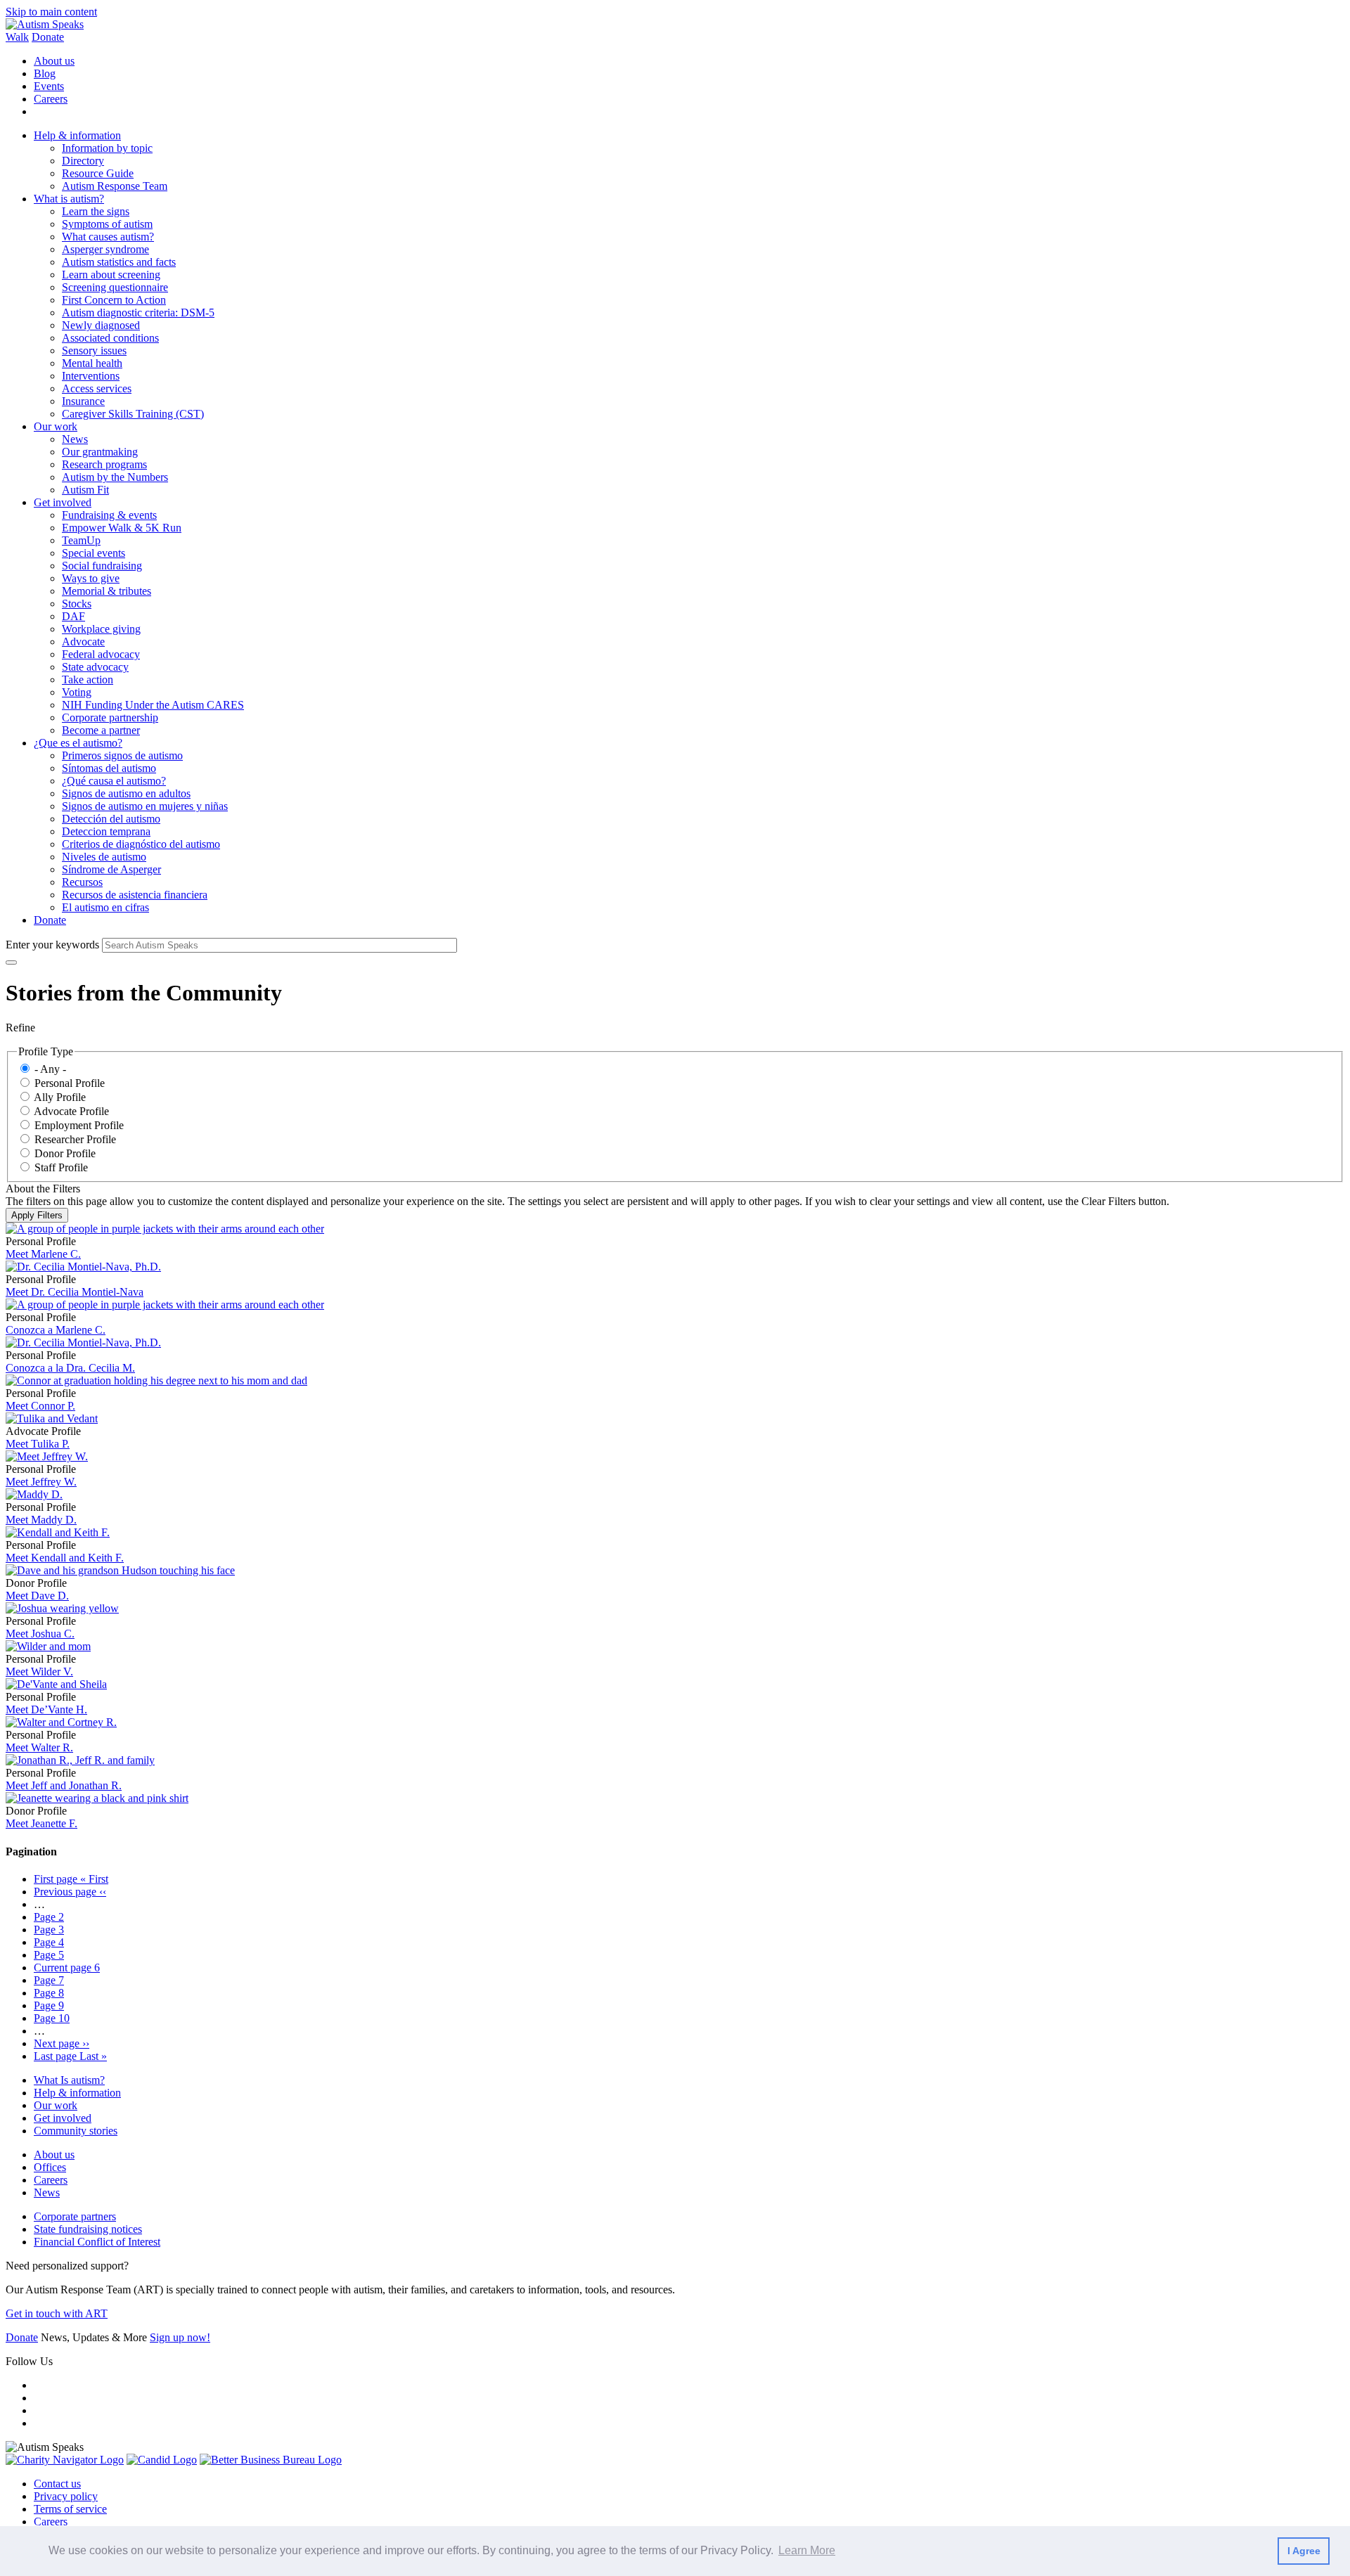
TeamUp (81, 540)
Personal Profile (70, 1083)
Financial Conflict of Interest (97, 2242)
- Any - (50, 1069)
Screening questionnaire (115, 287)
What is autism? (69, 199)
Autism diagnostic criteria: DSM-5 (138, 313)
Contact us (57, 2484)
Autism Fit (85, 490)
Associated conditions (110, 338)
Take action (88, 680)
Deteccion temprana (106, 831)
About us (54, 61)
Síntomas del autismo (109, 768)
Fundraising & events (109, 515)
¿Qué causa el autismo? (114, 781)
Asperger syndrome (105, 249)
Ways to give (91, 578)
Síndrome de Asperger (111, 869)
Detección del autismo (111, 819)
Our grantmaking (100, 452)
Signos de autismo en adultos (126, 793)
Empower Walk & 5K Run (122, 528)
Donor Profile (65, 1153)
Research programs (104, 464)
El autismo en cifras (105, 907)
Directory (83, 161)
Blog (45, 73)
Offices (50, 2167)
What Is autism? (69, 2080)
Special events (94, 553)
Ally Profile (60, 1097)
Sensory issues (94, 350)
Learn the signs (96, 211)
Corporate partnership (110, 717)
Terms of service (70, 2509)
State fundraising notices (88, 2229)
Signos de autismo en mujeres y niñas (145, 806)
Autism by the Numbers (115, 477)
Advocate (83, 642)
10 (52, 2018)
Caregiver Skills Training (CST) (133, 414)
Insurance (83, 401)
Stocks (77, 604)
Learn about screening (111, 275)
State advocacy (95, 667)
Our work (56, 426)
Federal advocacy (101, 654)
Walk (17, 37)
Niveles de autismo (104, 857)
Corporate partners (75, 2216)
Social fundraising (102, 566)
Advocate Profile (71, 1111)
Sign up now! (180, 2337)
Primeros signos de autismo (122, 755)
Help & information (77, 135)
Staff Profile (61, 1167)
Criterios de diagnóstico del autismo (141, 844)
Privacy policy (66, 2496)
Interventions (91, 376)
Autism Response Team (115, 186)
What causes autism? (108, 237)
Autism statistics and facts (119, 262)
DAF (73, 616)
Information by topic (107, 148)
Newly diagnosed (101, 325)
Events (49, 86)
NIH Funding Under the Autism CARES (153, 705)
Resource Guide (98, 173)
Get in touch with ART (57, 2313)
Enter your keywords (52, 945)
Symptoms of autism (107, 224)
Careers (51, 99)
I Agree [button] (1304, 2551)
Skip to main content (51, 12)
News (75, 439)
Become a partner (101, 730)
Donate (48, 37)
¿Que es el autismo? (78, 743)
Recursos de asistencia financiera (135, 895)
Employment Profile (79, 1125)
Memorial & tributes (107, 591)
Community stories (76, 2131)
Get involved (63, 502)
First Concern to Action (114, 300)
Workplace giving (101, 629)
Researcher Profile (75, 1139)
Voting (77, 692)
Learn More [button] (807, 2550)
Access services (97, 388)
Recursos (82, 882)
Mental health (92, 363)
